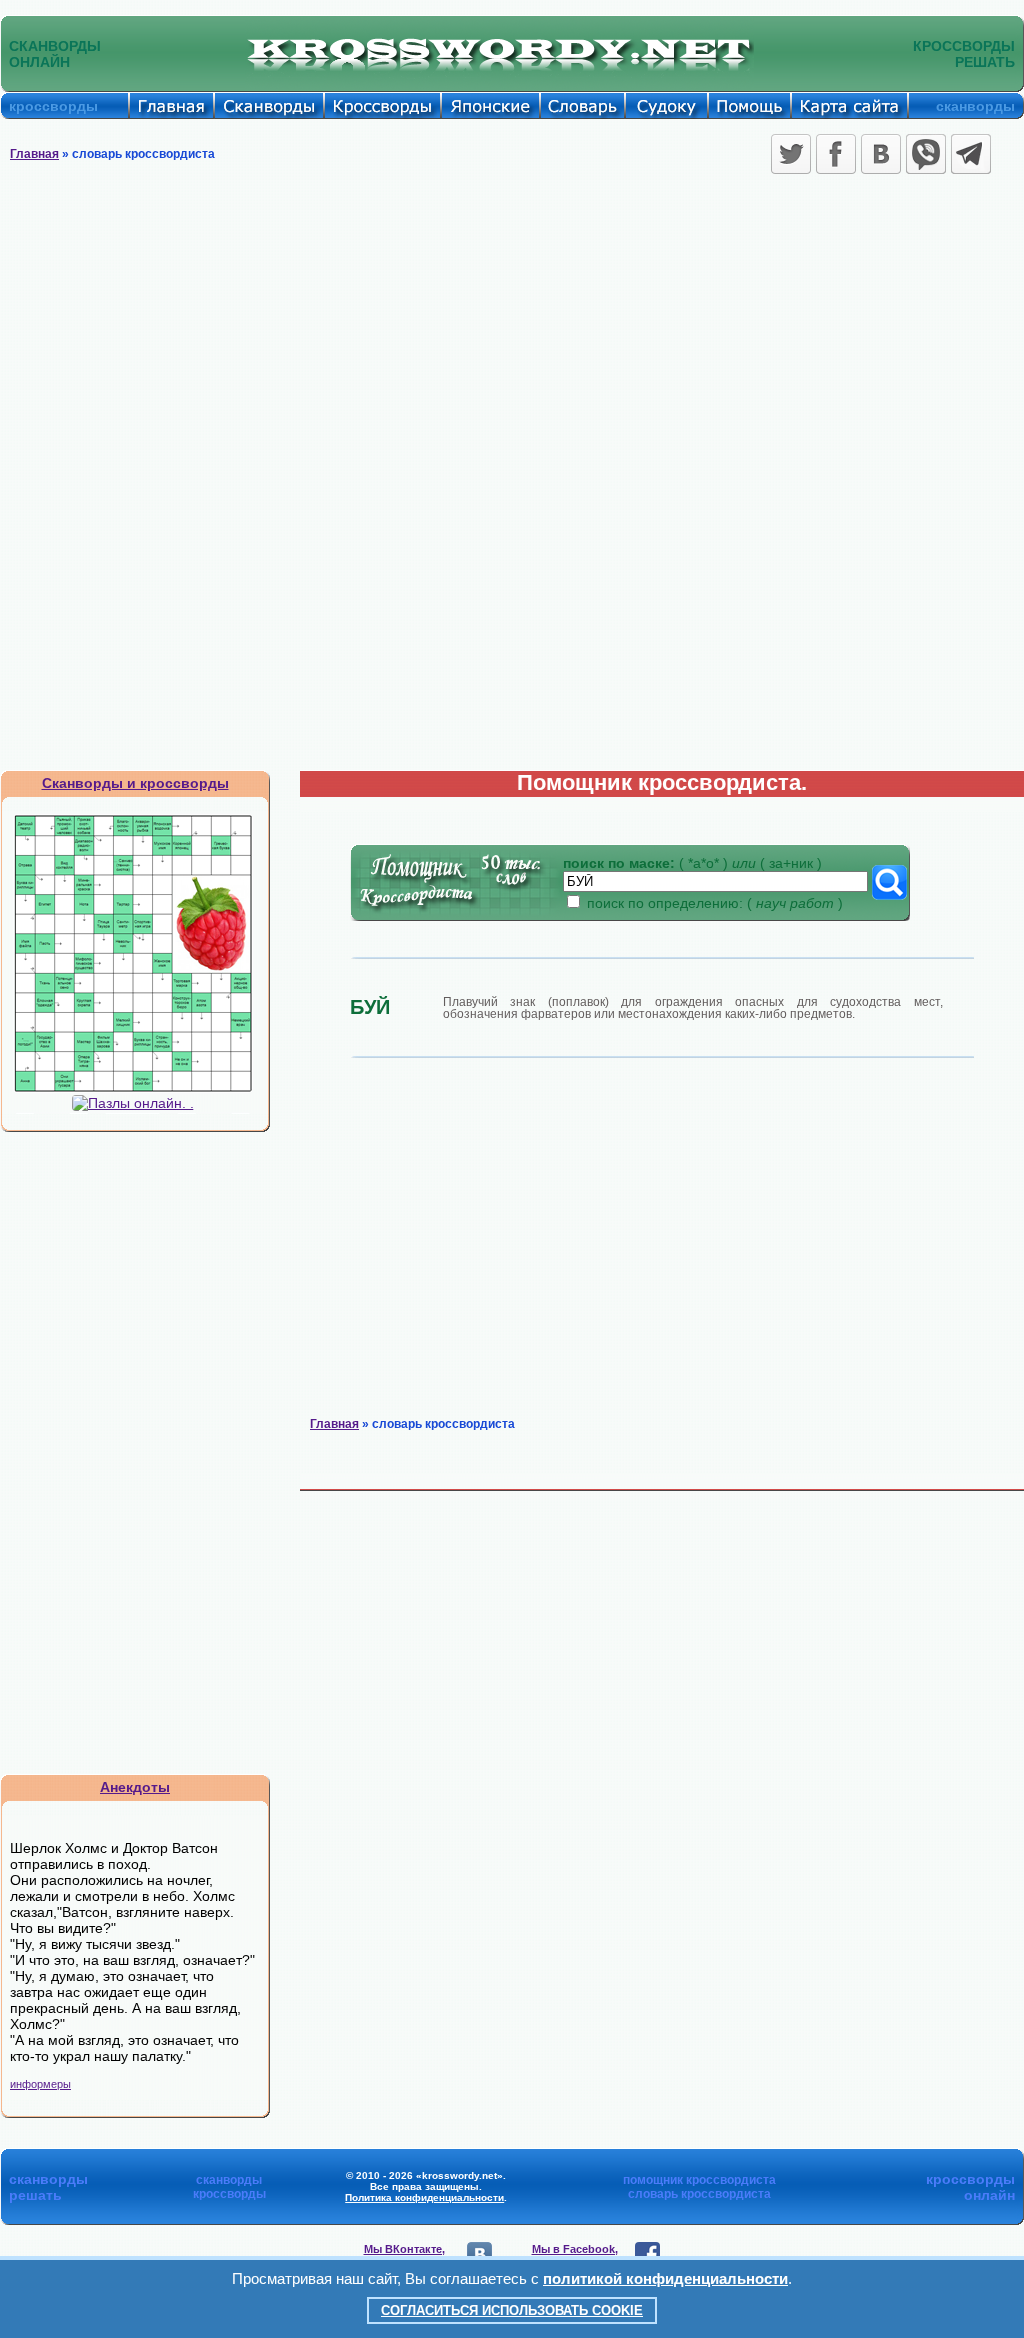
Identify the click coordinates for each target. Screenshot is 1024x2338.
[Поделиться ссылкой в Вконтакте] (881, 154)
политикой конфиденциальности (665, 2278)
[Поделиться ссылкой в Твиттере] (791, 154)
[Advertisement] (512, 330)
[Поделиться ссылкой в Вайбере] (926, 154)
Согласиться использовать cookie (512, 2310)
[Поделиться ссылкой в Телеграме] (971, 154)
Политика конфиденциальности (424, 2197)
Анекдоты (135, 1787)
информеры (40, 2084)
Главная (34, 154)
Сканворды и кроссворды (135, 783)
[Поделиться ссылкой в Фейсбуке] (836, 154)
